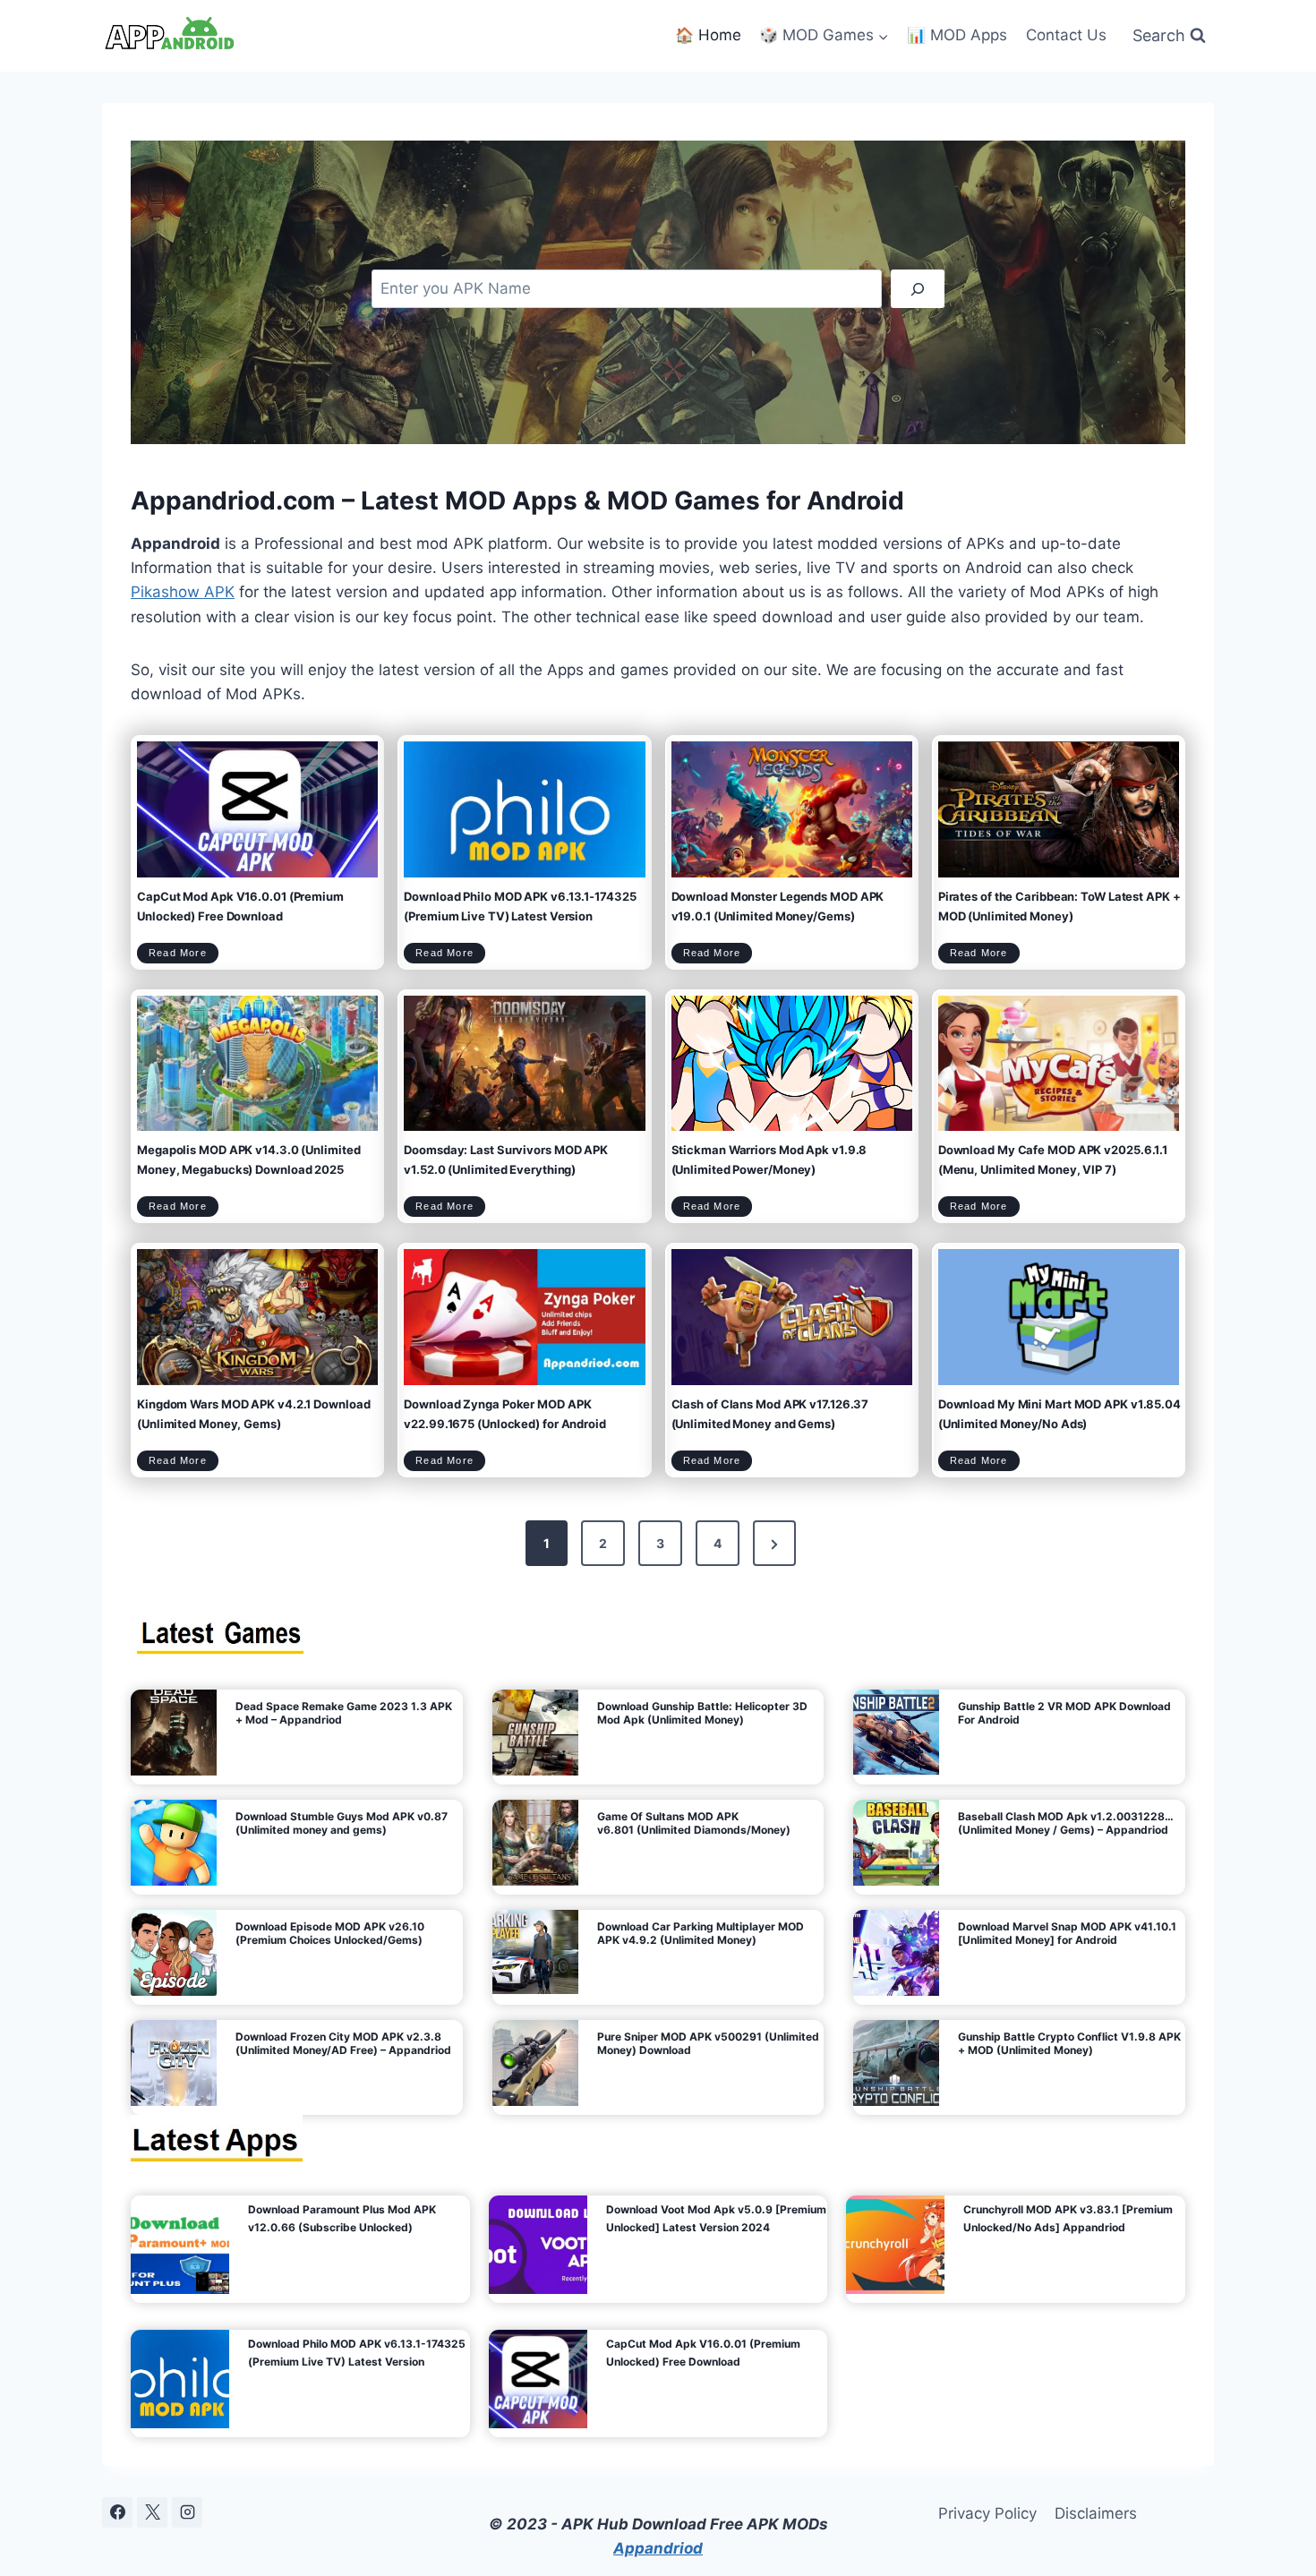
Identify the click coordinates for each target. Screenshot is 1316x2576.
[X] (152, 2512)
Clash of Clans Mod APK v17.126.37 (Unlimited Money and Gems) (770, 1414)
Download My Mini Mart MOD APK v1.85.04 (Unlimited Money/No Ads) (1060, 1414)
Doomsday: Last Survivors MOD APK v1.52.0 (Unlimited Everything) (506, 1160)
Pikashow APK (183, 592)
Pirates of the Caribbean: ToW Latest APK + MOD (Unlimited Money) (1060, 906)
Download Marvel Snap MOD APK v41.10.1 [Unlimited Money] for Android (1067, 1933)
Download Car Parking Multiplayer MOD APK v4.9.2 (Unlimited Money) (701, 1933)
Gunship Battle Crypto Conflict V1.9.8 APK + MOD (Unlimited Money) (1069, 2043)
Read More (184, 955)
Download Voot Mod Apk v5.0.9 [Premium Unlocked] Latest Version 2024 (716, 2218)
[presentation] (257, 809)
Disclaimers (1096, 2513)
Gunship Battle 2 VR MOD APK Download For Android (1064, 1713)
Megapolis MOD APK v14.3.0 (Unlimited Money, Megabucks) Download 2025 (248, 1160)
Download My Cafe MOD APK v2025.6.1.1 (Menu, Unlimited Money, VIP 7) (1053, 1160)
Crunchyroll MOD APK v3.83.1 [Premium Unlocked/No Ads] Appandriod (1068, 2218)
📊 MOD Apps (957, 35)
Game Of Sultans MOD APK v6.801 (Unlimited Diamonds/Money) (694, 1823)
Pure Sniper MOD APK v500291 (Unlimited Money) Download (708, 2043)
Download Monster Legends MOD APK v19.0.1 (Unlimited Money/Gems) (778, 906)
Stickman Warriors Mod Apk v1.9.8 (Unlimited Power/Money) (769, 1160)
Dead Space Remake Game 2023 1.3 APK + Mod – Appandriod (344, 1713)
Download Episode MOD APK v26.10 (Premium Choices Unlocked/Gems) (330, 1933)
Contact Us (1066, 35)
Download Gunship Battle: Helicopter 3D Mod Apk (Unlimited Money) (702, 1713)
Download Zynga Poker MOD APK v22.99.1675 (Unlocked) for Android (505, 1414)
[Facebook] (117, 2512)
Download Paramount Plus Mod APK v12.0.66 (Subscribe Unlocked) (342, 2218)
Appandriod (658, 2548)
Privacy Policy (987, 2513)
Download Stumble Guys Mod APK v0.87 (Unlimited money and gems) (342, 1823)
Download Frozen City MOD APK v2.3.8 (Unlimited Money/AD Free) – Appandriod (343, 2043)
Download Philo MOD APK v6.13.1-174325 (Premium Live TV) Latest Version (520, 906)
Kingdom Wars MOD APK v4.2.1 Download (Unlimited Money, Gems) (253, 1414)
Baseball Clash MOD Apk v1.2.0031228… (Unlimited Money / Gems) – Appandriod (1066, 1823)
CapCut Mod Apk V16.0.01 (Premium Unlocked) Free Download (240, 906)
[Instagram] (187, 2512)
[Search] (918, 289)
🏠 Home (708, 35)
